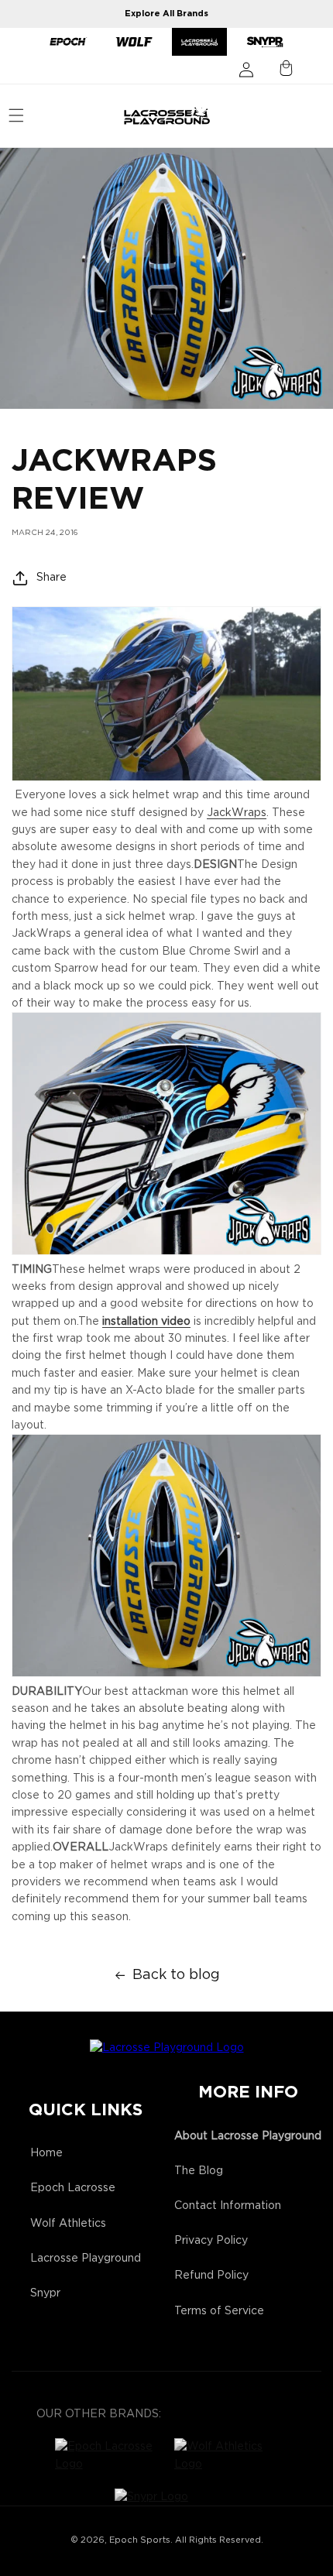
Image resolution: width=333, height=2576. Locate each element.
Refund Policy (211, 2276)
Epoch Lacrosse (73, 2188)
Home (46, 2153)
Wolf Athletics (68, 2224)
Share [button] (51, 578)
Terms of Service (219, 2311)
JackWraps (237, 813)
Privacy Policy (211, 2241)
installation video (146, 1322)
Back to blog (176, 1975)
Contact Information (228, 2206)
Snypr (45, 2293)
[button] (16, 115)
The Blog (199, 2171)
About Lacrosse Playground (248, 2136)
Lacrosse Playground (86, 2259)
